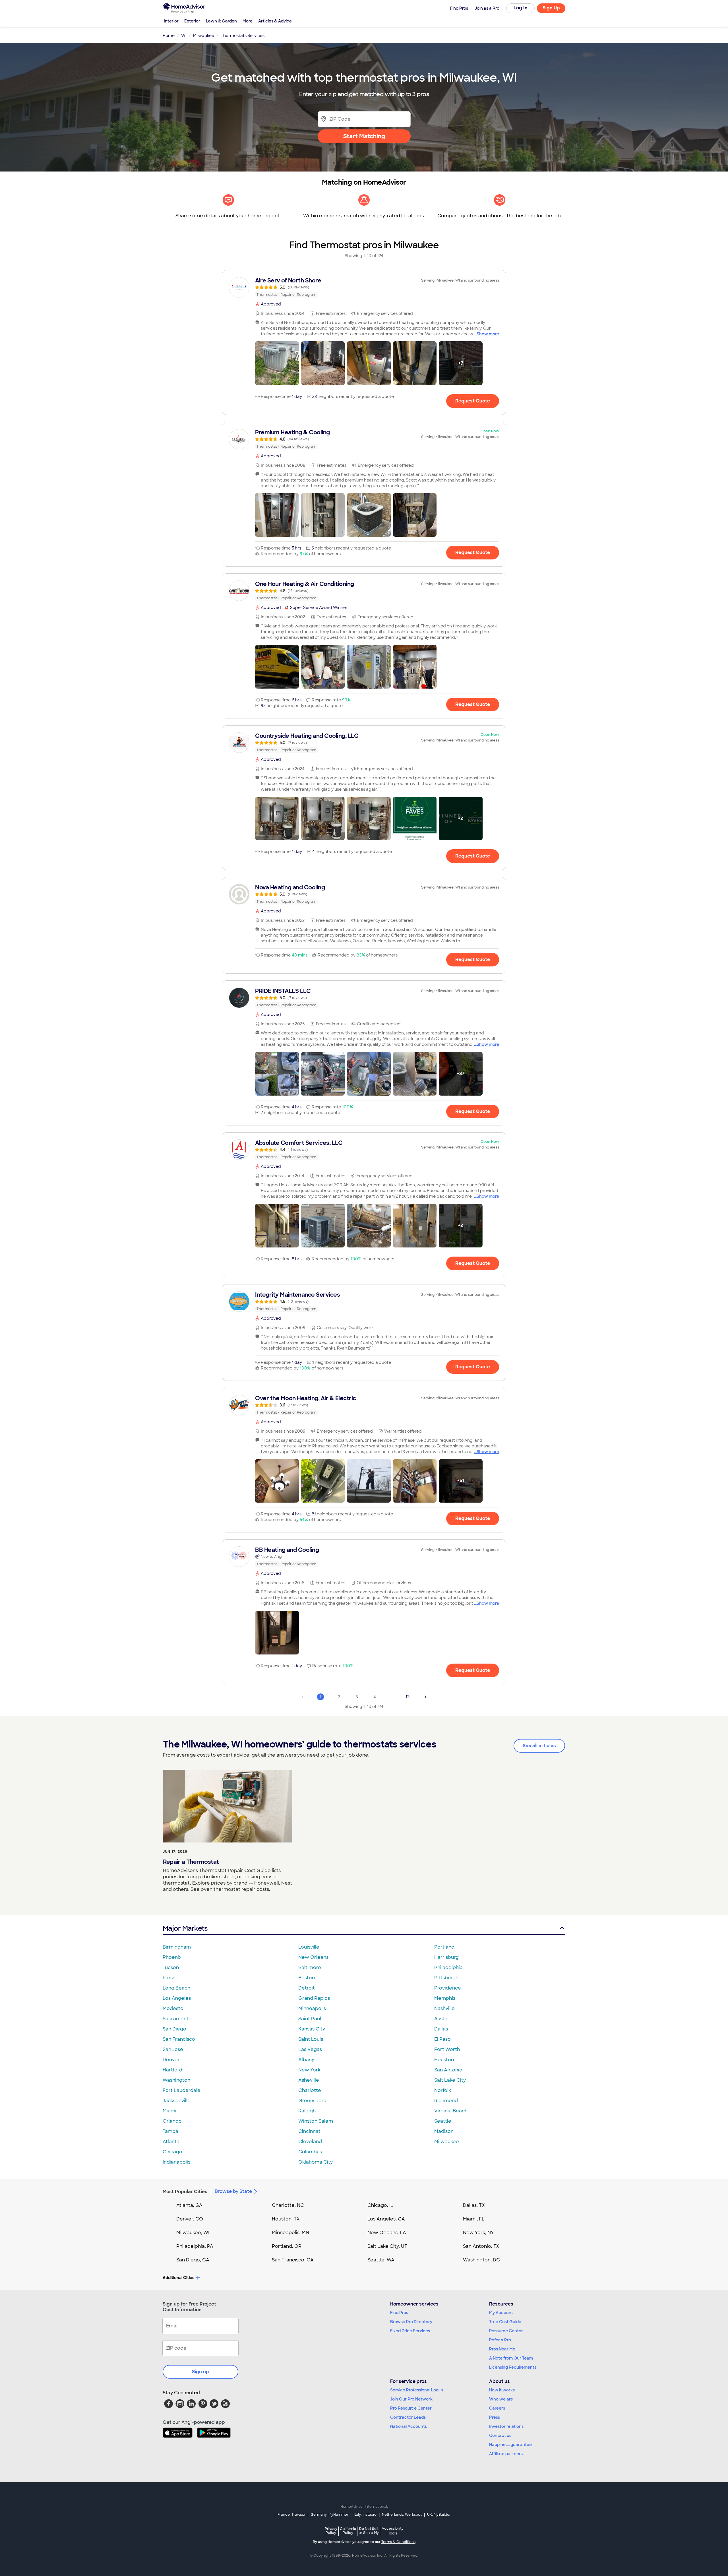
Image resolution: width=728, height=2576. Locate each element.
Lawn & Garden (221, 21)
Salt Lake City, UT (387, 2246)
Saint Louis (311, 2039)
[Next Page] (425, 1697)
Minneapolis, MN (290, 2233)
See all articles (539, 1746)
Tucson (171, 1967)
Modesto (173, 2008)
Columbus (310, 2152)
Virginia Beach (451, 2111)
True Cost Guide (505, 2322)
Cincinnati (310, 2131)
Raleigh (307, 2111)
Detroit (307, 1988)
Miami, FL (474, 2219)
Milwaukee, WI (193, 2233)
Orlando (172, 2121)
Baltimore (310, 1967)
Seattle (443, 2121)
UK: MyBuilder (439, 2515)
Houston (444, 2060)
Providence (448, 1988)
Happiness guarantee (510, 2445)
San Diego (174, 2029)
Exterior (192, 21)
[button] (277, 363)
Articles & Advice (275, 21)
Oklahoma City (316, 2162)
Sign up (200, 2372)
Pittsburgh (446, 1978)
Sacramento (177, 2019)
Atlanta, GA (189, 2205)
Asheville (309, 2080)
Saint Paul (310, 2019)
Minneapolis (312, 2008)
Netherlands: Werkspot (402, 2515)
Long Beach (176, 1988)
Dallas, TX (474, 2205)
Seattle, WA (381, 2260)
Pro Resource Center (411, 2408)
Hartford (172, 2070)
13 (408, 1697)
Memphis (445, 1998)
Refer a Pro (500, 2340)
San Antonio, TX (481, 2246)
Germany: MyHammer (329, 2515)
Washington (176, 2080)
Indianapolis (176, 2162)
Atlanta (171, 2142)
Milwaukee (447, 2142)
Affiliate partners (506, 2454)
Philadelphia (448, 1967)
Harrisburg (446, 1957)
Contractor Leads (408, 2417)
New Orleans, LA (387, 2233)
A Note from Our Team (511, 2358)
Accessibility (393, 2531)
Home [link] (169, 36)
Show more (488, 334)
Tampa (170, 2131)
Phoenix (172, 1957)
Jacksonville (177, 2101)
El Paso (442, 2039)
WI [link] (184, 36)
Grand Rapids (314, 1998)
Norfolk (443, 2090)
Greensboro (312, 2101)
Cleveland (310, 2142)
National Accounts (409, 2426)
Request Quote (473, 401)
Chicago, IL (380, 2205)
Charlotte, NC (288, 2205)
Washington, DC (481, 2260)
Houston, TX (286, 2219)
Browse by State (233, 2191)
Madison (444, 2131)
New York (309, 2070)
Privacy (331, 2531)
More (248, 21)
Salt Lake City (450, 2080)
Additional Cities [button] (178, 2278)
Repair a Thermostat (191, 1862)
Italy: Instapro (365, 2515)
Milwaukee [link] (204, 36)
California (348, 2531)
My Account (501, 2313)
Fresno (171, 1978)
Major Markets (185, 1928)
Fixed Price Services (410, 2331)
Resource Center (506, 2331)
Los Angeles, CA (386, 2219)
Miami (169, 2111)
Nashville (444, 2008)
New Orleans (313, 1957)
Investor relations (506, 2426)
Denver (171, 2060)
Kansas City (312, 2029)
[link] (364, 287)
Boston (307, 1978)
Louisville (309, 1947)
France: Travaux (291, 2515)
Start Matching (364, 136)
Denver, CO (190, 2219)
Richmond (446, 2101)
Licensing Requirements (513, 2367)
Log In (521, 8)
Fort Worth (447, 2049)
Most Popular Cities (185, 2192)
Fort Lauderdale (182, 2090)
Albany (306, 2060)
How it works (502, 2390)
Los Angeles (177, 1998)
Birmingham (177, 1947)
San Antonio (448, 2070)
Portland (444, 1947)
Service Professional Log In (417, 2390)
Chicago (172, 2152)
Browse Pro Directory (411, 2322)
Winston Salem (316, 2121)
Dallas (441, 2029)
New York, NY (478, 2233)
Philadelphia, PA (195, 2246)
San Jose (173, 2049)
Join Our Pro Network (411, 2399)
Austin (441, 2019)
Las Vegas (310, 2049)
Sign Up (551, 8)
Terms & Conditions (398, 2542)
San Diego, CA (193, 2260)
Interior (171, 21)
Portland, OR (287, 2246)
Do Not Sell (369, 2531)
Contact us (500, 2435)
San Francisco (179, 2039)
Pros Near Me (502, 2349)
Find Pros (399, 2313)
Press (495, 2417)
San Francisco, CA (293, 2260)
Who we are (501, 2399)
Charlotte (310, 2090)
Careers (497, 2408)
